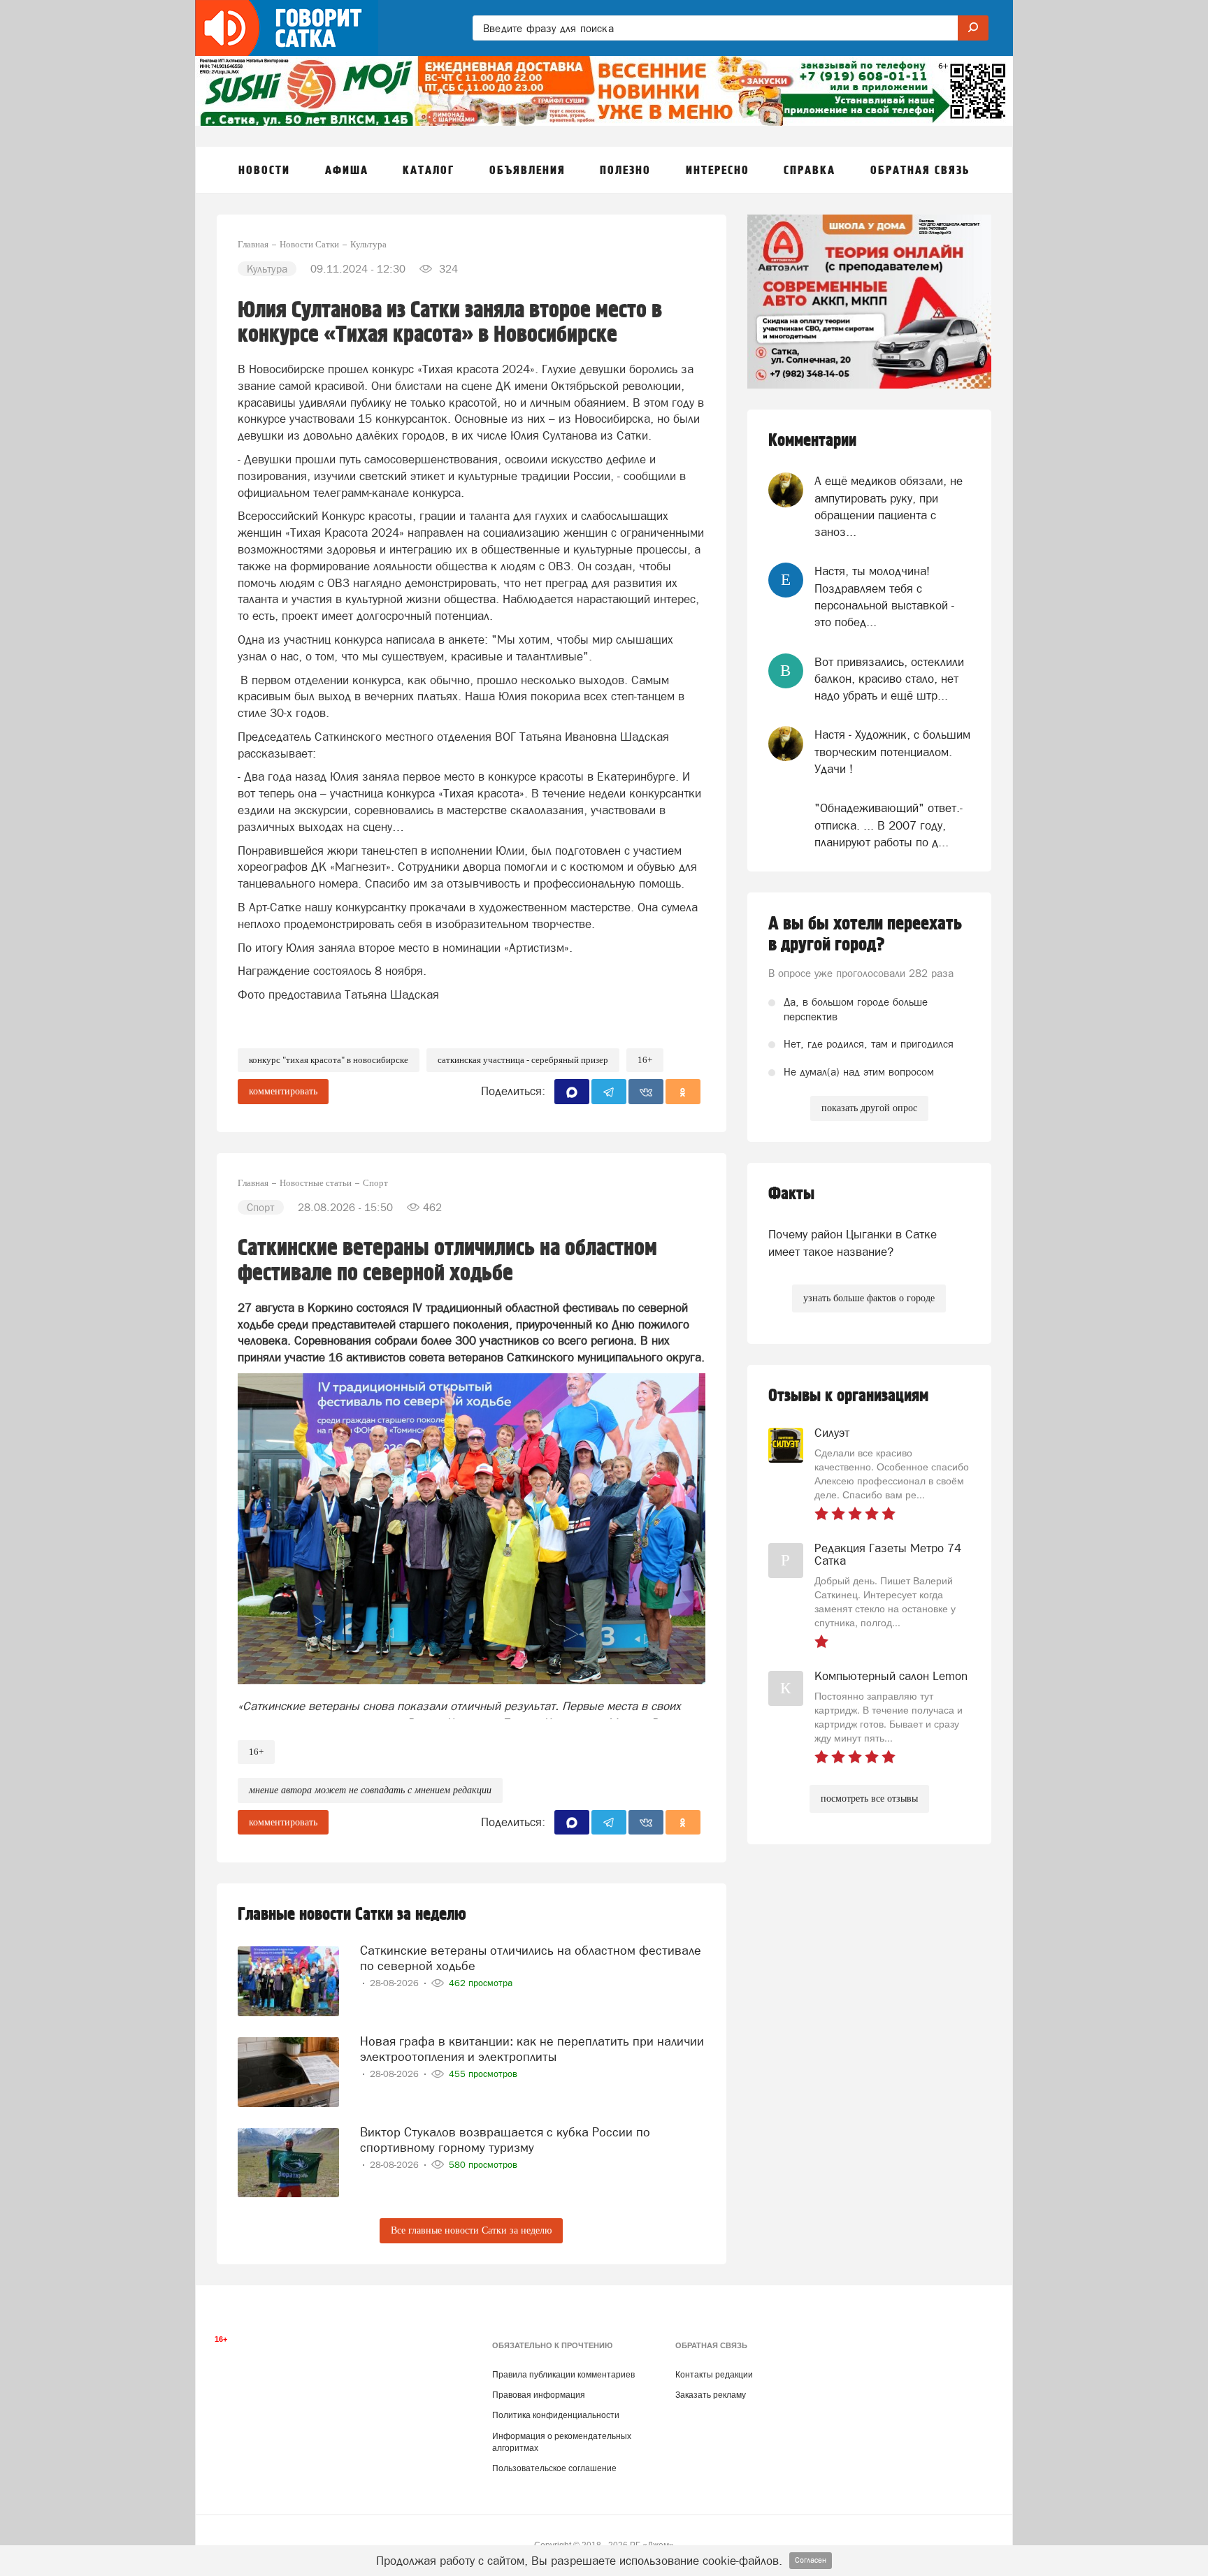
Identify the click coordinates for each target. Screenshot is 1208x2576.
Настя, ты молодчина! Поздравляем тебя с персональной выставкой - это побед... (884, 596)
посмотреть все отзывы (869, 1799)
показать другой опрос (869, 1108)
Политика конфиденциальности (556, 2415)
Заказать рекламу (711, 2395)
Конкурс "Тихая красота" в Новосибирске (329, 1060)
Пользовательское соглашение (554, 2468)
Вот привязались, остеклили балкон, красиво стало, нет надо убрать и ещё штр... (889, 679)
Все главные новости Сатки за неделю (471, 2230)
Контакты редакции (714, 2375)
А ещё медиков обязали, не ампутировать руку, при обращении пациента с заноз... (889, 506)
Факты (791, 1194)
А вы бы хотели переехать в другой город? (865, 934)
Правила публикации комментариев (563, 2375)
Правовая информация (539, 2395)
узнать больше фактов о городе (869, 1298)
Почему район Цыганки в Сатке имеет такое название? (853, 1243)
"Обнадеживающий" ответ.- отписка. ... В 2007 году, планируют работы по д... (889, 825)
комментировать (283, 1091)
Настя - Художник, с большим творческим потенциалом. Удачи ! (892, 752)
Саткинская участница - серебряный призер (523, 1060)
